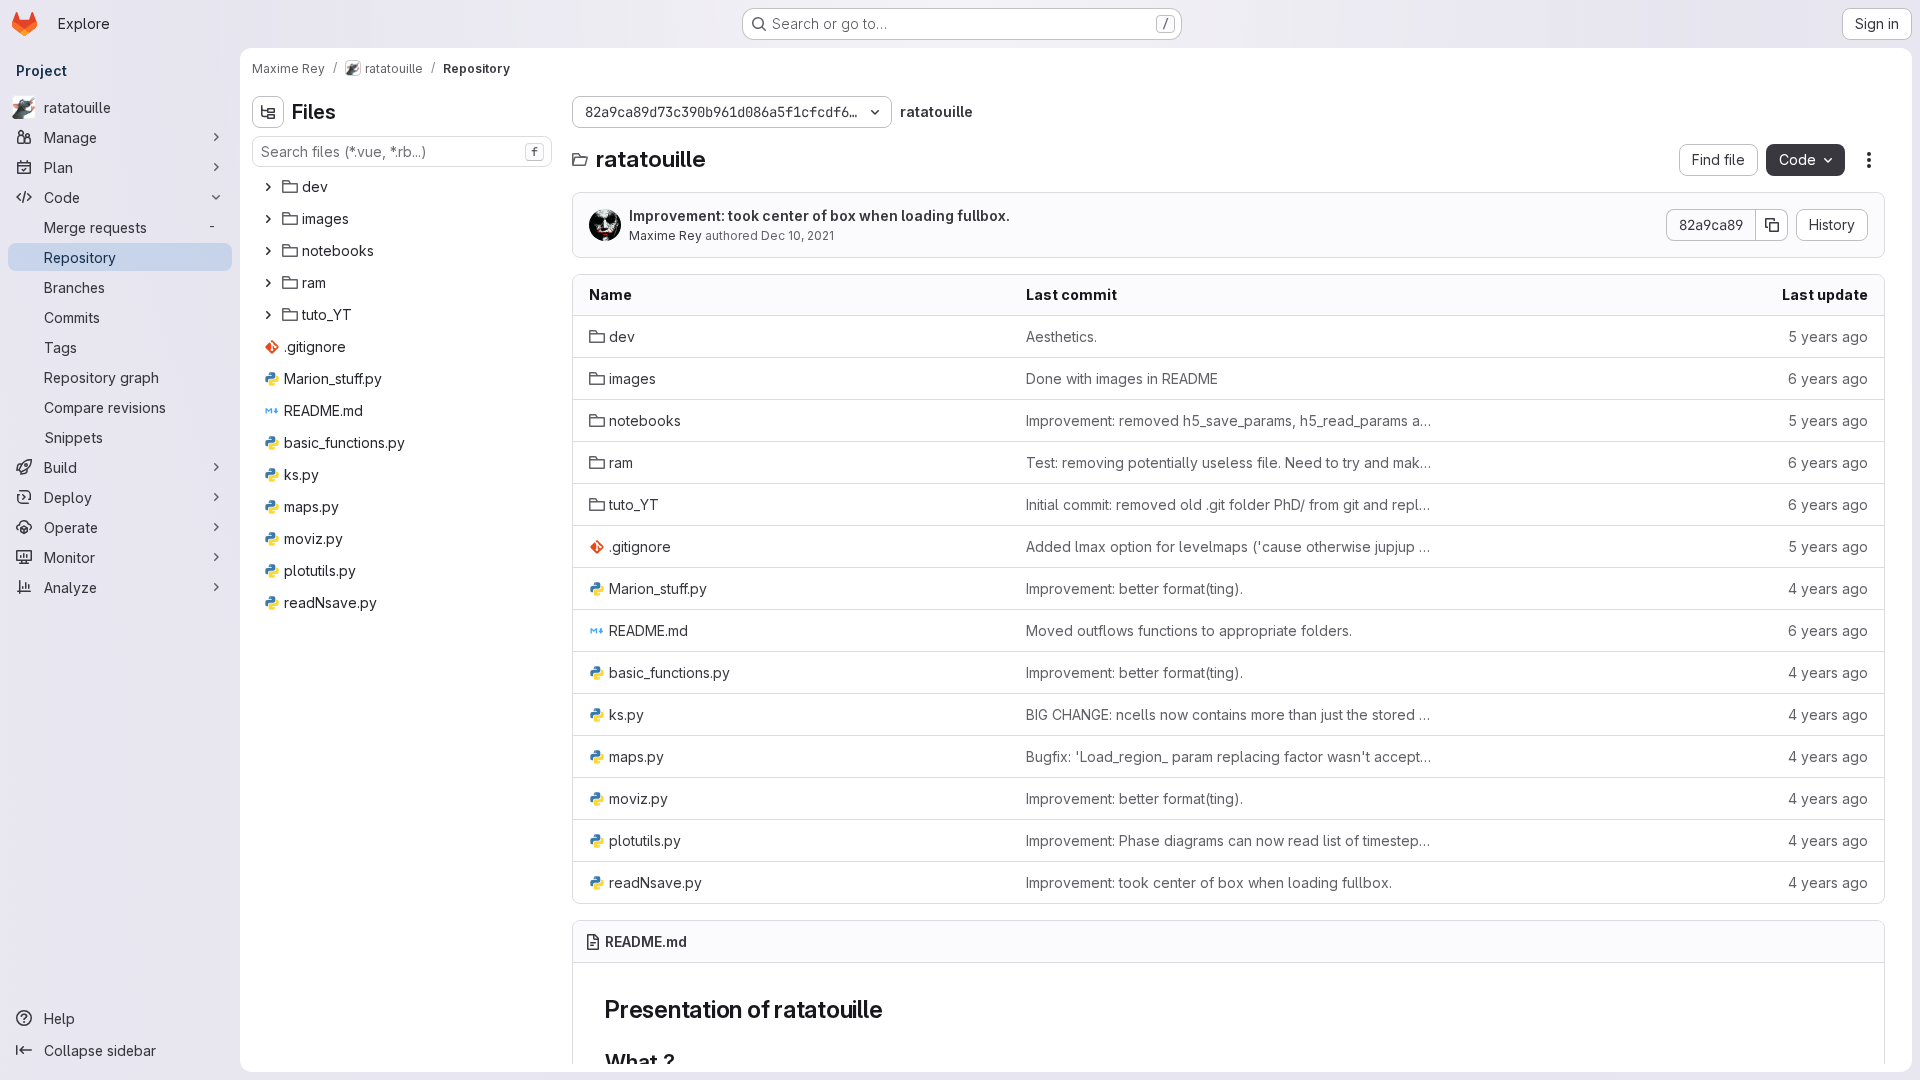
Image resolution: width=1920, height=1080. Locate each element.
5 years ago (1828, 336)
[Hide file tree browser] (268, 112)
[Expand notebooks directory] (268, 251)
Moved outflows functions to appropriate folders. (1189, 630)
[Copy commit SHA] (1772, 225)
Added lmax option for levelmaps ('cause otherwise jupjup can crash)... (1228, 546)
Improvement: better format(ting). (1134, 588)
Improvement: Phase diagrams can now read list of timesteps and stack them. (1228, 840)
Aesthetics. (1061, 336)
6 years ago (1828, 378)
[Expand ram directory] (268, 283)
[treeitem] (404, 187)
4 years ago (1828, 588)
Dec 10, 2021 (797, 235)
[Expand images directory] (268, 219)
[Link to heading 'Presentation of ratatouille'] (896, 1009)
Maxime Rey (665, 235)
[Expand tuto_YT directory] (268, 315)
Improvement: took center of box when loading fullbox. (819, 215)
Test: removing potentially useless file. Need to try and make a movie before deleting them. (1228, 462)
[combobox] (402, 151)
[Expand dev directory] (268, 187)
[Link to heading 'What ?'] (686, 1061)
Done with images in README (1122, 378)
